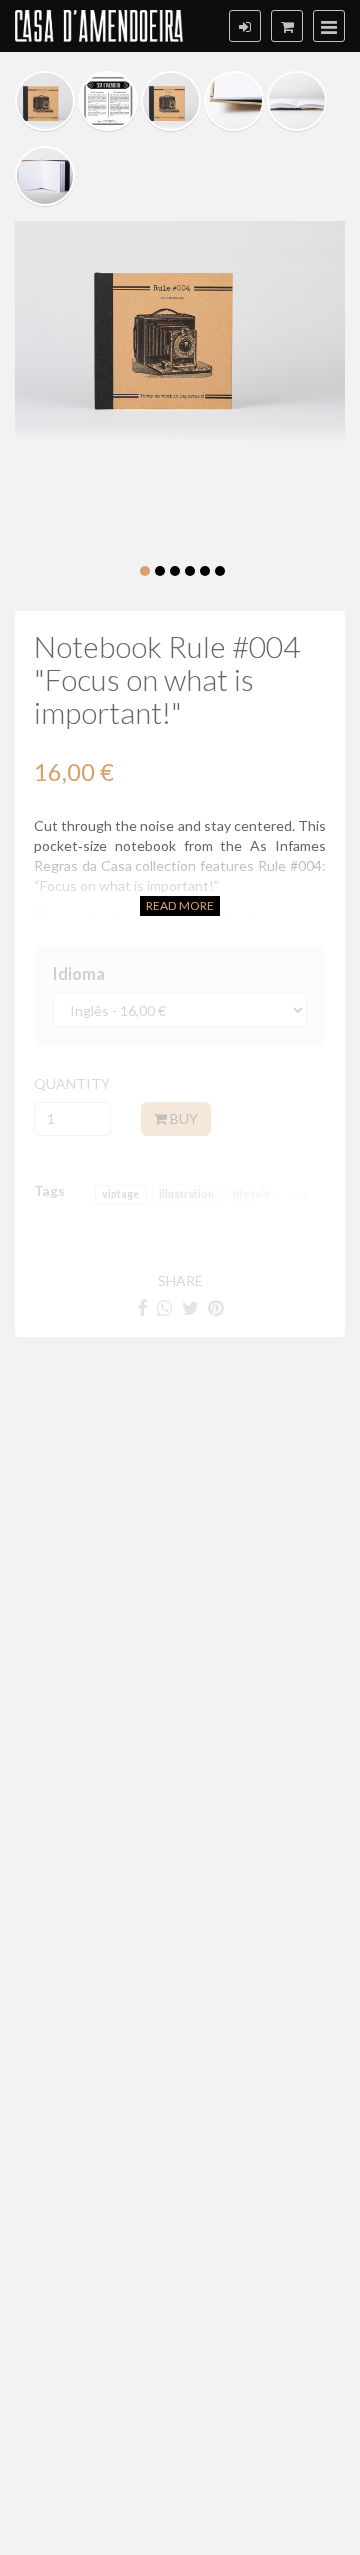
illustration (186, 1195)
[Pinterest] (216, 1307)
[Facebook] (142, 1307)
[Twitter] (190, 1307)
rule (299, 1195)
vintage (120, 1195)
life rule (251, 1195)
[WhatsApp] (165, 1307)
